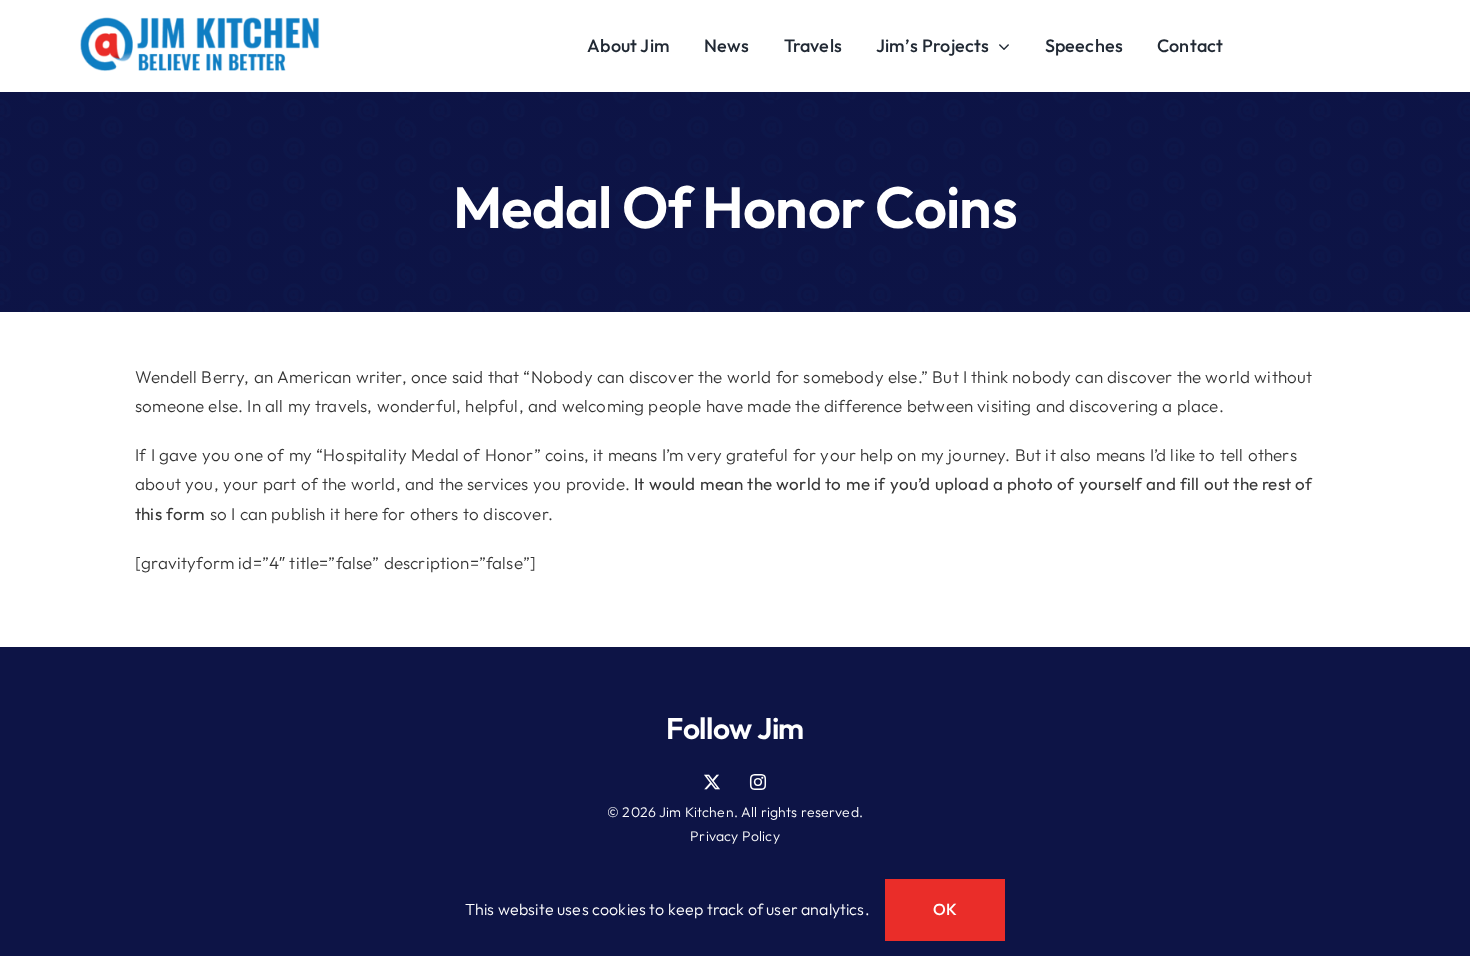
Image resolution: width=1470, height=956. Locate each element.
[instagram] (758, 782)
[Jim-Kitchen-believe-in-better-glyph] (200, 25)
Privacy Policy (734, 836)
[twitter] (712, 782)
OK (945, 909)
